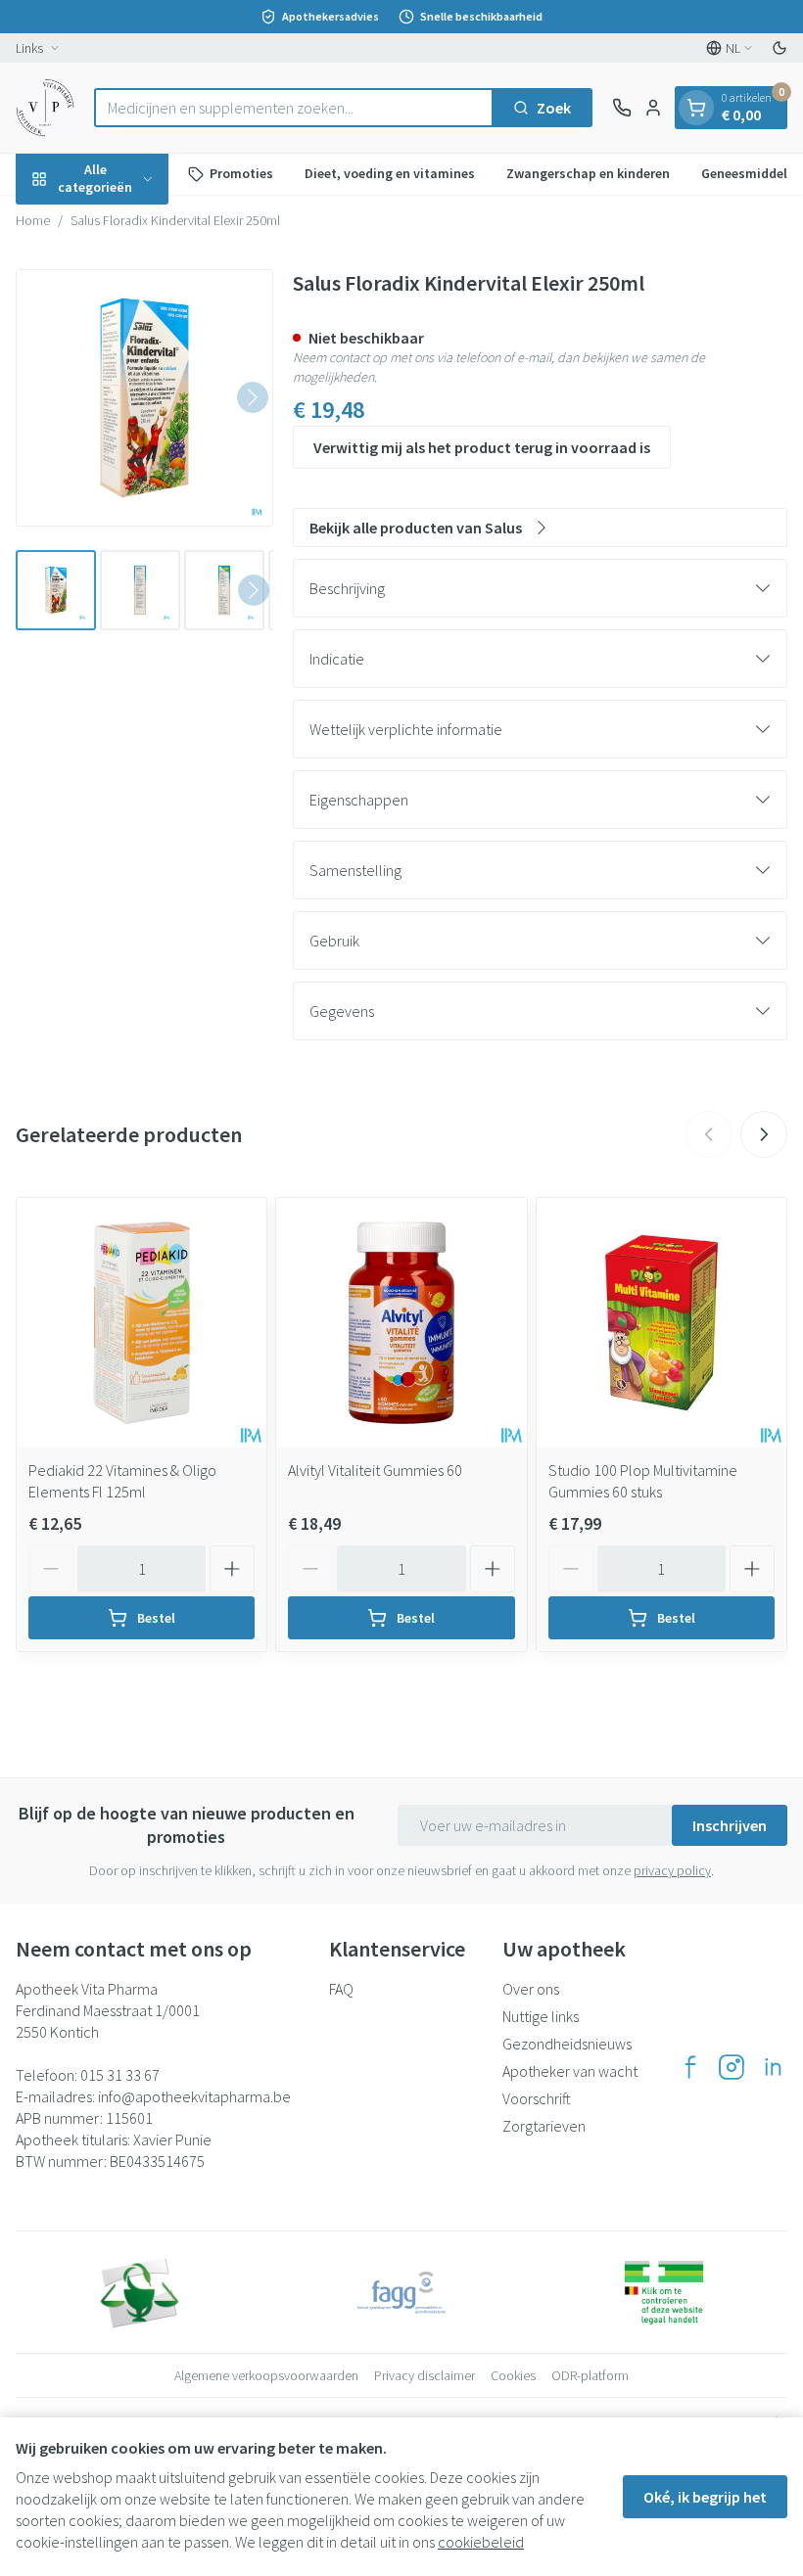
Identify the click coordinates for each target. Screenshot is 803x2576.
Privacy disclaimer (425, 2375)
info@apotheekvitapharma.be (194, 2096)
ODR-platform (590, 2375)
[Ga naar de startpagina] (45, 108)
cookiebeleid (481, 2542)
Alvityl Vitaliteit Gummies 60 (375, 1470)
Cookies (513, 2375)
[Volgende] (253, 397)
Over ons (531, 1989)
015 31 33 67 (120, 2075)
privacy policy (672, 1870)
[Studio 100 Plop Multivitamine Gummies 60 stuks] (661, 1323)
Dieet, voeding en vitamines (390, 173)
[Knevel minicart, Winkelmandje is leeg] (696, 108)
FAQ (341, 1989)
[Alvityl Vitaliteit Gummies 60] (401, 1323)
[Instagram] (732, 2067)
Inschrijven (730, 1825)
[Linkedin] (773, 2067)
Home (33, 220)
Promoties (241, 173)
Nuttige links (541, 2016)
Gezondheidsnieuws (567, 2044)
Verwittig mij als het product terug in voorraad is (482, 447)
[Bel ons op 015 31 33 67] (622, 108)
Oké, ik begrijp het (705, 2497)
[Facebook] (690, 2067)
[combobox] (294, 108)
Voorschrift (537, 2098)
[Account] (653, 108)
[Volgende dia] (764, 1134)
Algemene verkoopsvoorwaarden (266, 2375)
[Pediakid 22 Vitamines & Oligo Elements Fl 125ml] (142, 1323)
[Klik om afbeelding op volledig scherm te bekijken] (144, 398)
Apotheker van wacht (570, 2071)
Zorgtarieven (544, 2126)
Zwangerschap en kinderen (588, 173)
